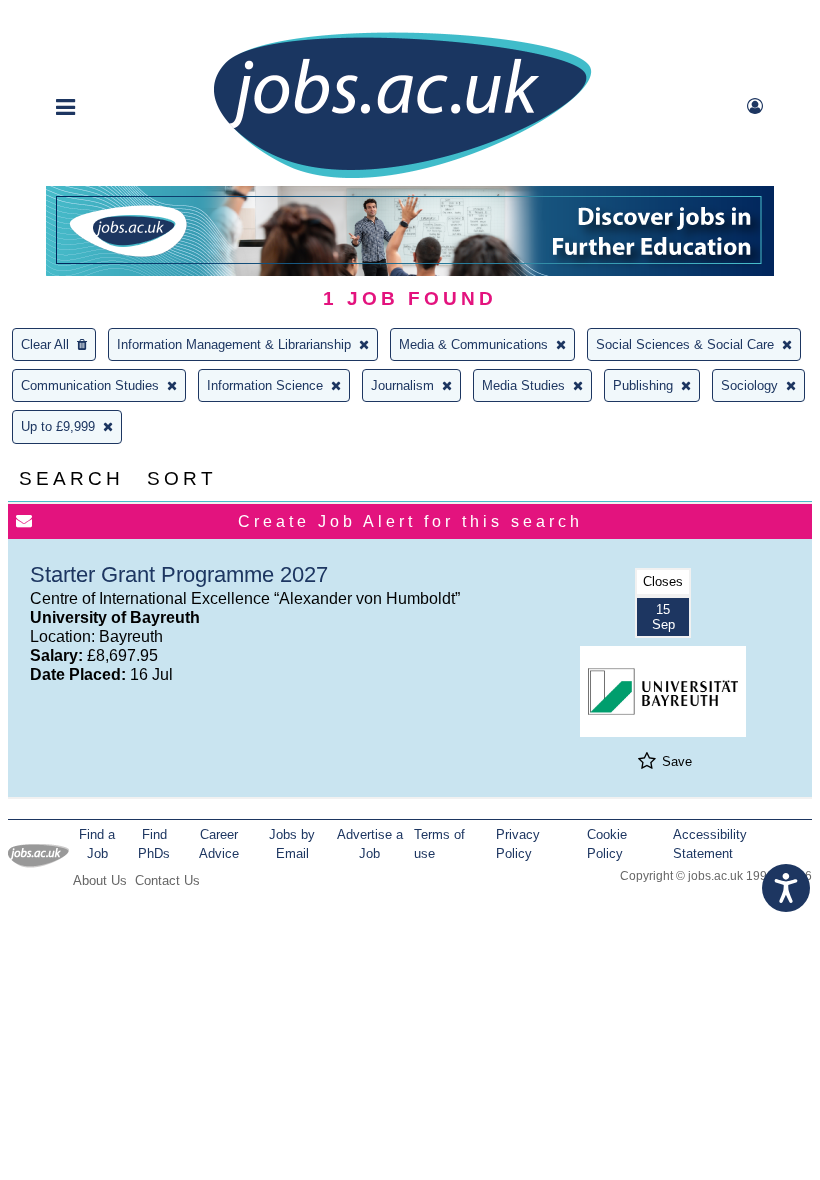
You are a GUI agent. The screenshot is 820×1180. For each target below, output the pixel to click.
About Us (100, 880)
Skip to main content (80, 17)
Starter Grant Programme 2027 (179, 574)
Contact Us (167, 880)
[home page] (402, 176)
